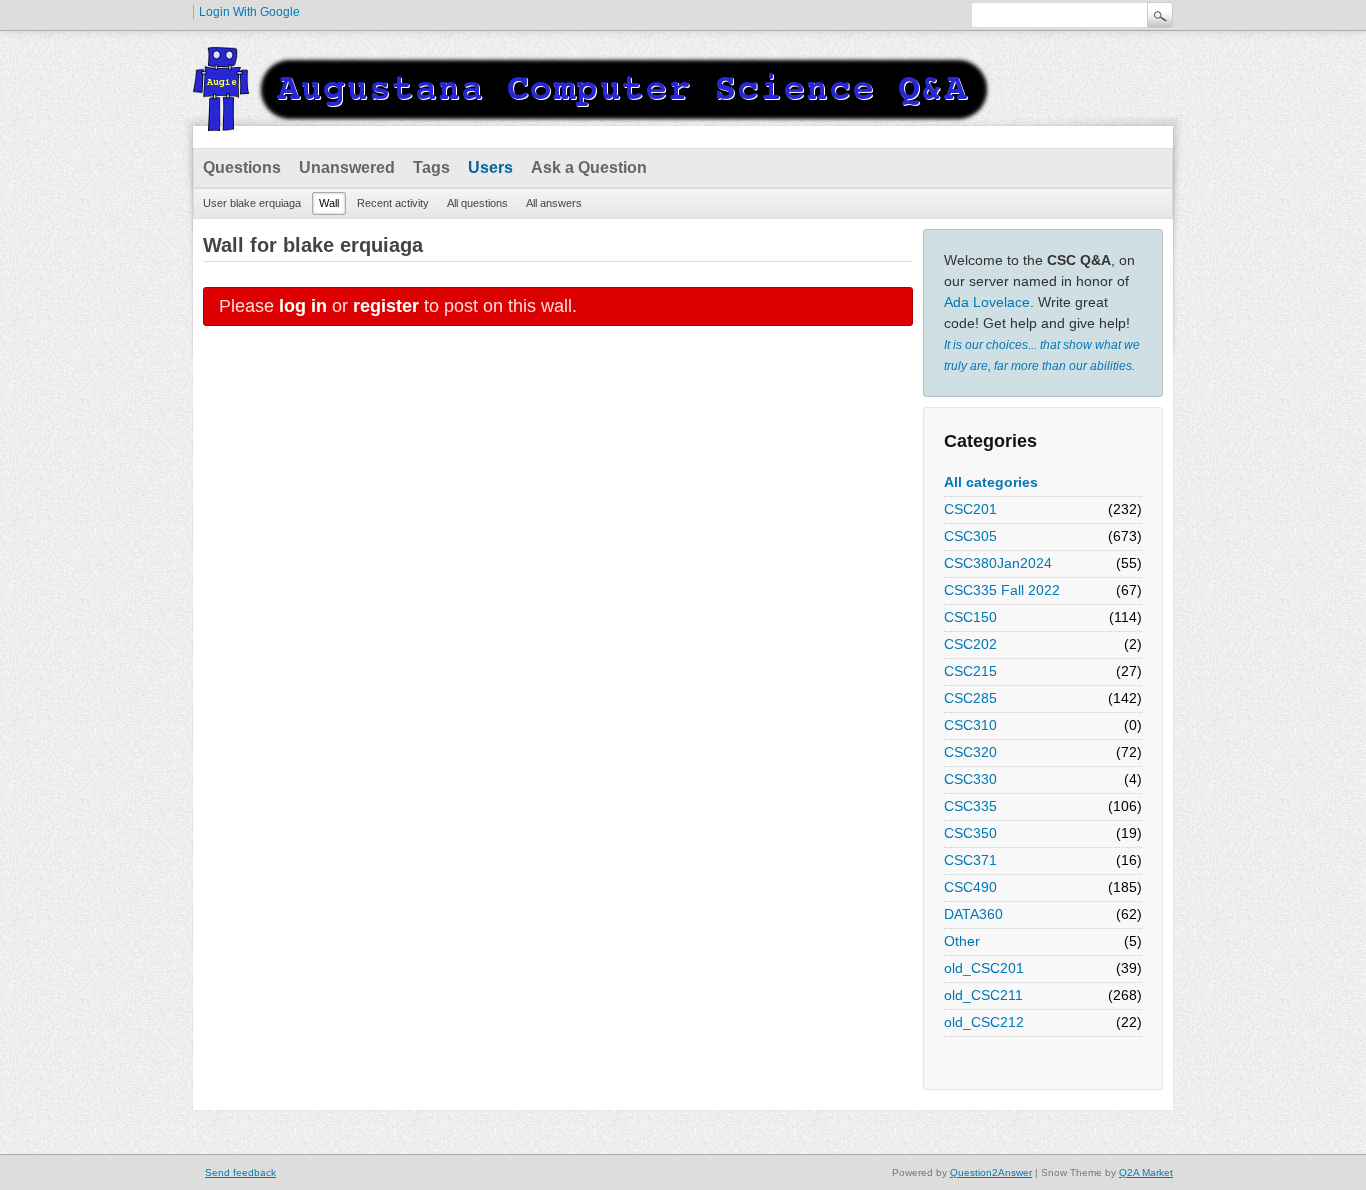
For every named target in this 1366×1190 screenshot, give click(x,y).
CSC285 (970, 698)
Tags (431, 167)
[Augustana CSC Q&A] (593, 119)
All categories (991, 482)
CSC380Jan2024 (998, 563)
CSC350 (970, 833)
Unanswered (347, 167)
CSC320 (970, 752)
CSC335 (970, 806)
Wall (329, 203)
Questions (242, 167)
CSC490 (970, 887)
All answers (554, 203)
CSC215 (970, 671)
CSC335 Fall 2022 (1002, 590)
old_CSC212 (984, 1022)
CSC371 (970, 860)
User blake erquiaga (252, 203)
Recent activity (393, 203)
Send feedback (240, 1172)
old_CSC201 (984, 968)
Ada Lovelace (987, 302)
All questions (477, 203)
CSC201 (970, 509)
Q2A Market (1146, 1172)
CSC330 (970, 779)
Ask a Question (589, 167)
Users (490, 167)
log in (303, 306)
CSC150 (970, 617)
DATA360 (973, 914)
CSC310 (970, 725)
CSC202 (970, 644)
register (386, 306)
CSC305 (970, 536)
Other (962, 941)
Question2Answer (991, 1172)
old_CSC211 (983, 995)
